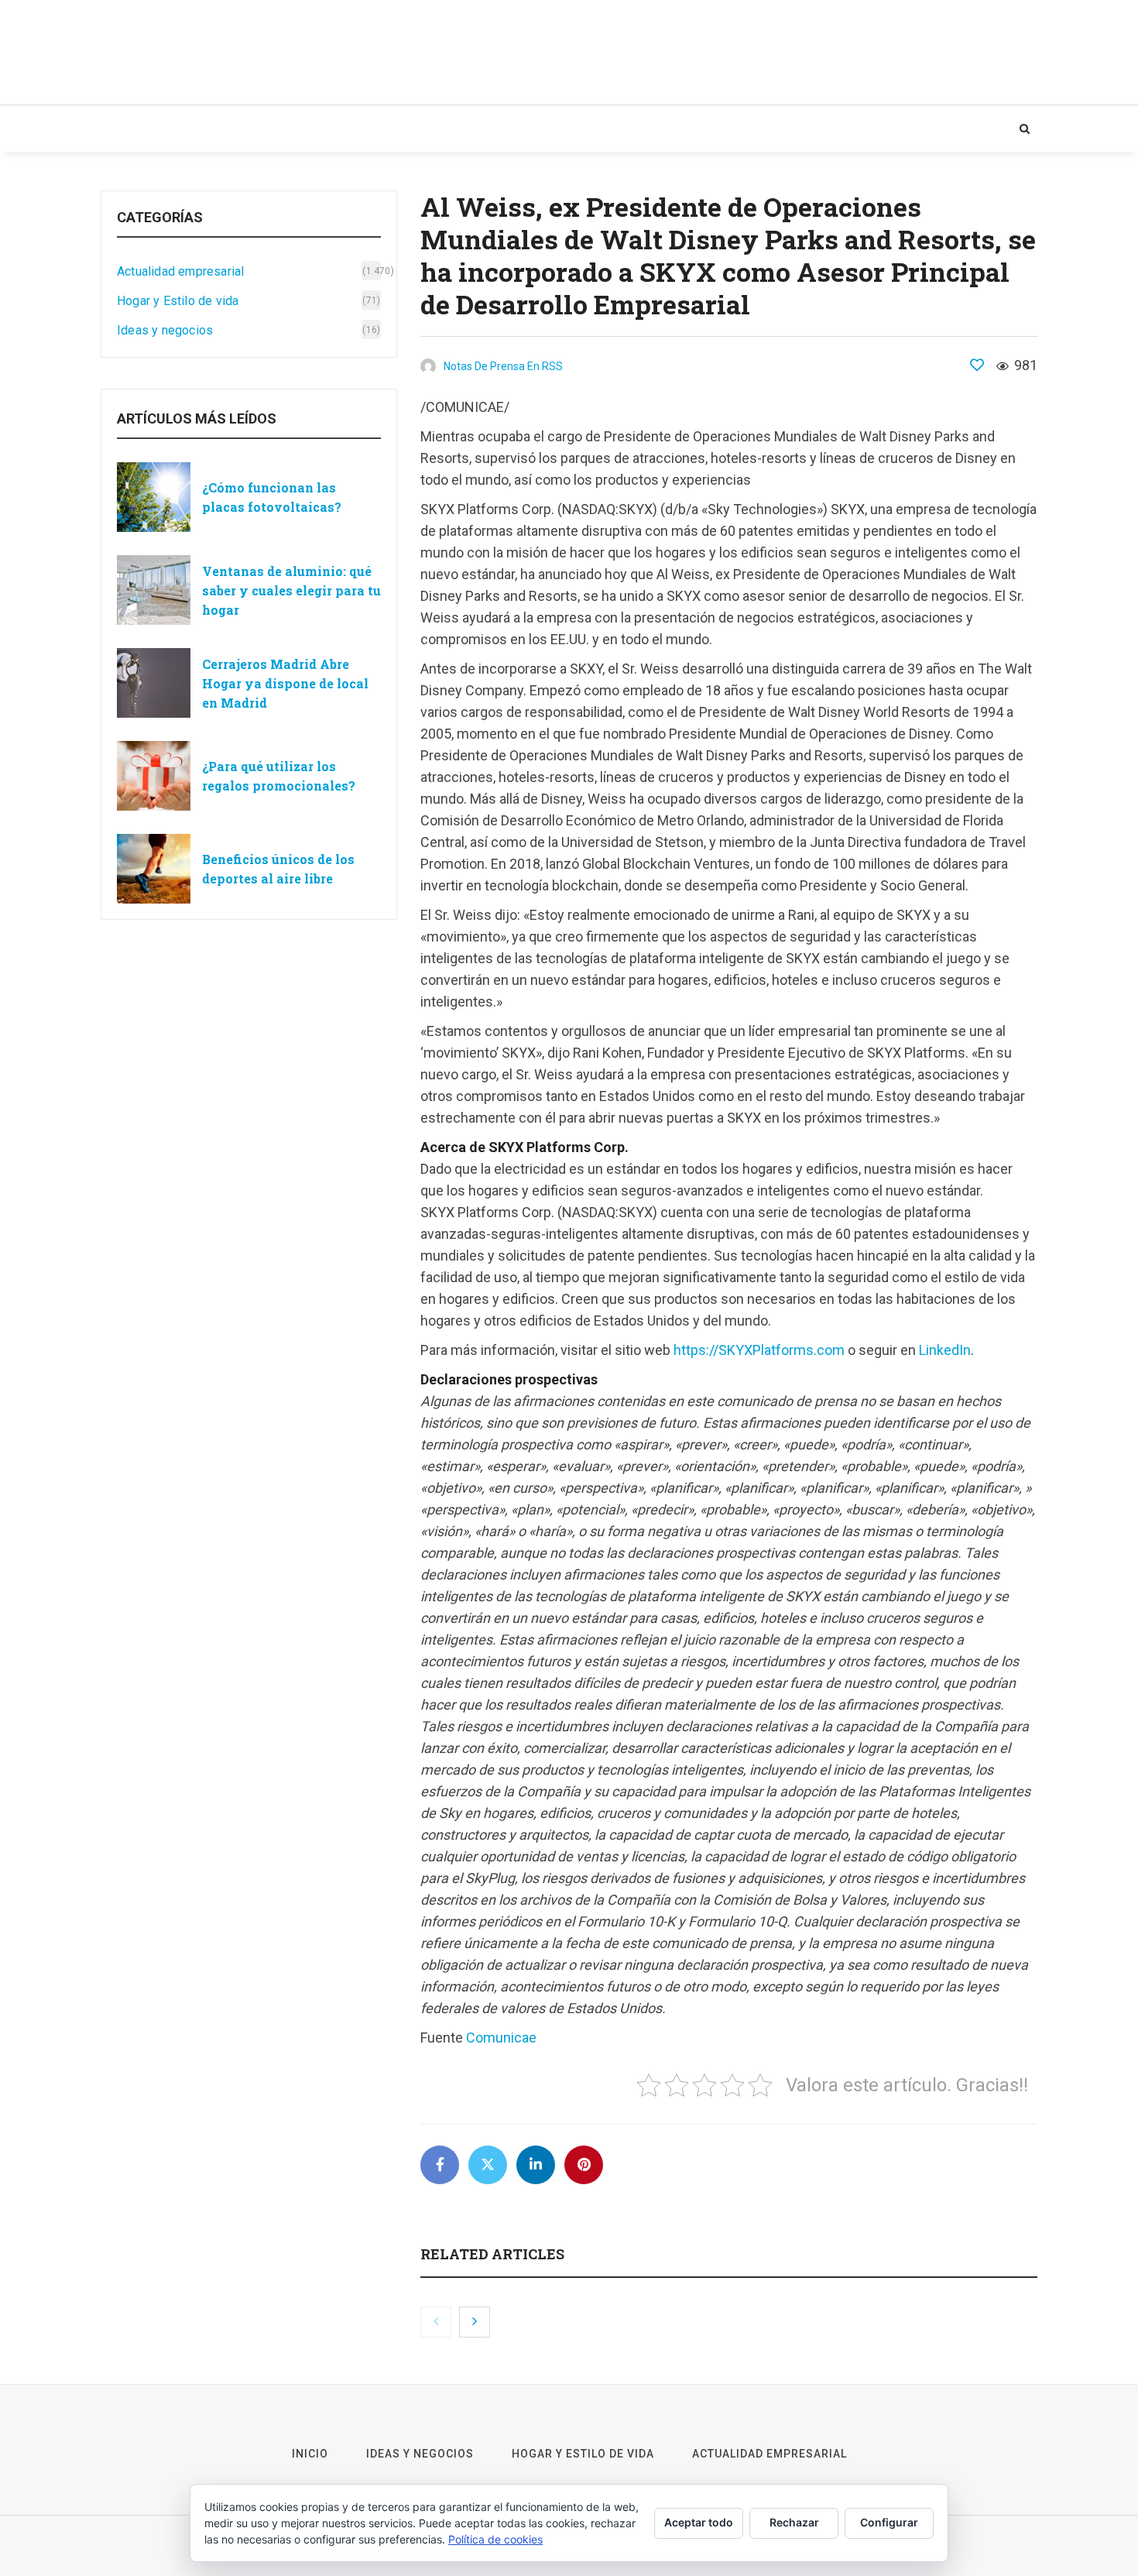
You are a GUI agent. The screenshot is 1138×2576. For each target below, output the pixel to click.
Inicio (131, 129)
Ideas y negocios (226, 129)
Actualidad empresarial (545, 129)
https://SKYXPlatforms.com (759, 1350)
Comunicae (501, 2037)
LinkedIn (945, 1350)
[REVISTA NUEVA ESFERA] (255, 52)
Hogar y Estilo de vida (373, 129)
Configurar (889, 2522)
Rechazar (794, 2522)
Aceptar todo (699, 2522)
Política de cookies (495, 2539)
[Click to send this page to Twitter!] (488, 2165)
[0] (977, 365)
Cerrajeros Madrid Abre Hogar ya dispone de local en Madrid (285, 683)
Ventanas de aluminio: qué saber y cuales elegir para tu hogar (291, 590)
